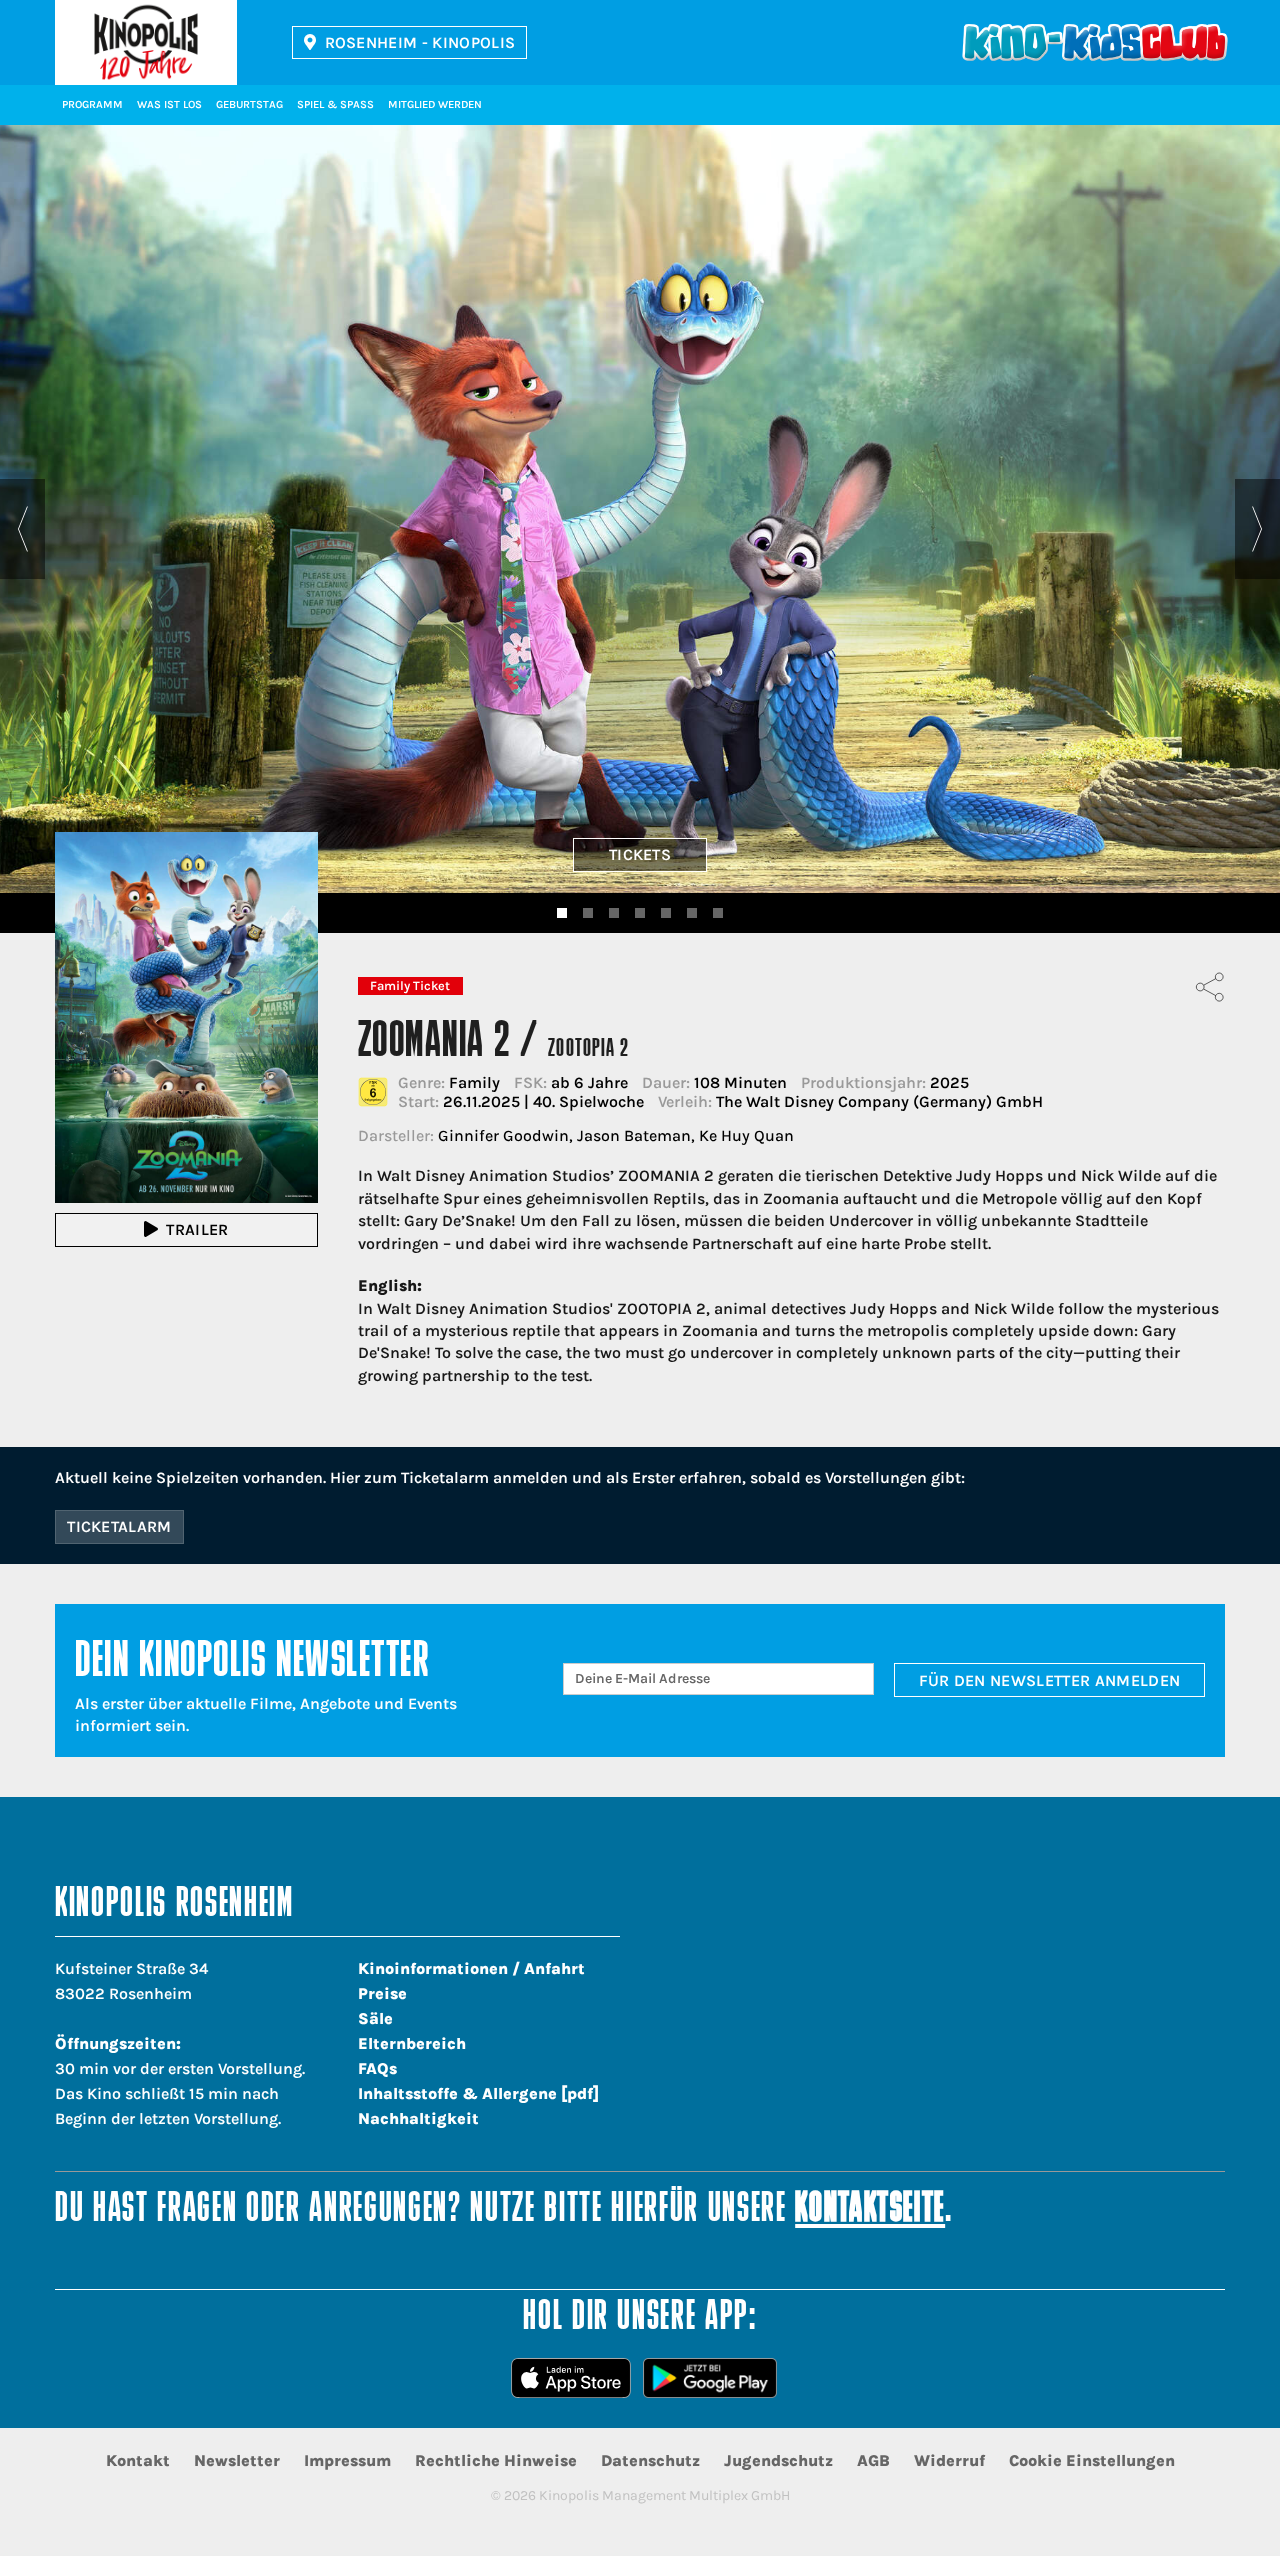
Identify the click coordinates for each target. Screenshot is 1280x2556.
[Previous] (22, 529)
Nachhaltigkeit (418, 2118)
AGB (873, 2460)
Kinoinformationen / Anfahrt (471, 1968)
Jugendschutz (778, 2460)
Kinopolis (146, 42)
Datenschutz (650, 2460)
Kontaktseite (870, 2210)
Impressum (347, 2460)
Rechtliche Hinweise (496, 2460)
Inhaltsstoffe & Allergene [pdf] (478, 2093)
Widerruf (949, 2460)
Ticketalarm (119, 1526)
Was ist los (169, 104)
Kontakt (138, 2460)
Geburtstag (249, 104)
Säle (375, 2018)
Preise (382, 1993)
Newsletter (237, 2460)
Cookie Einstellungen (1092, 2460)
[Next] (1257, 529)
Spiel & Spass (335, 104)
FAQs (377, 2068)
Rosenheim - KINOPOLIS (420, 42)
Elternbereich (412, 2043)
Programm (92, 104)
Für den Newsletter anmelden (1050, 1680)
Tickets (640, 854)
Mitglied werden (435, 104)
